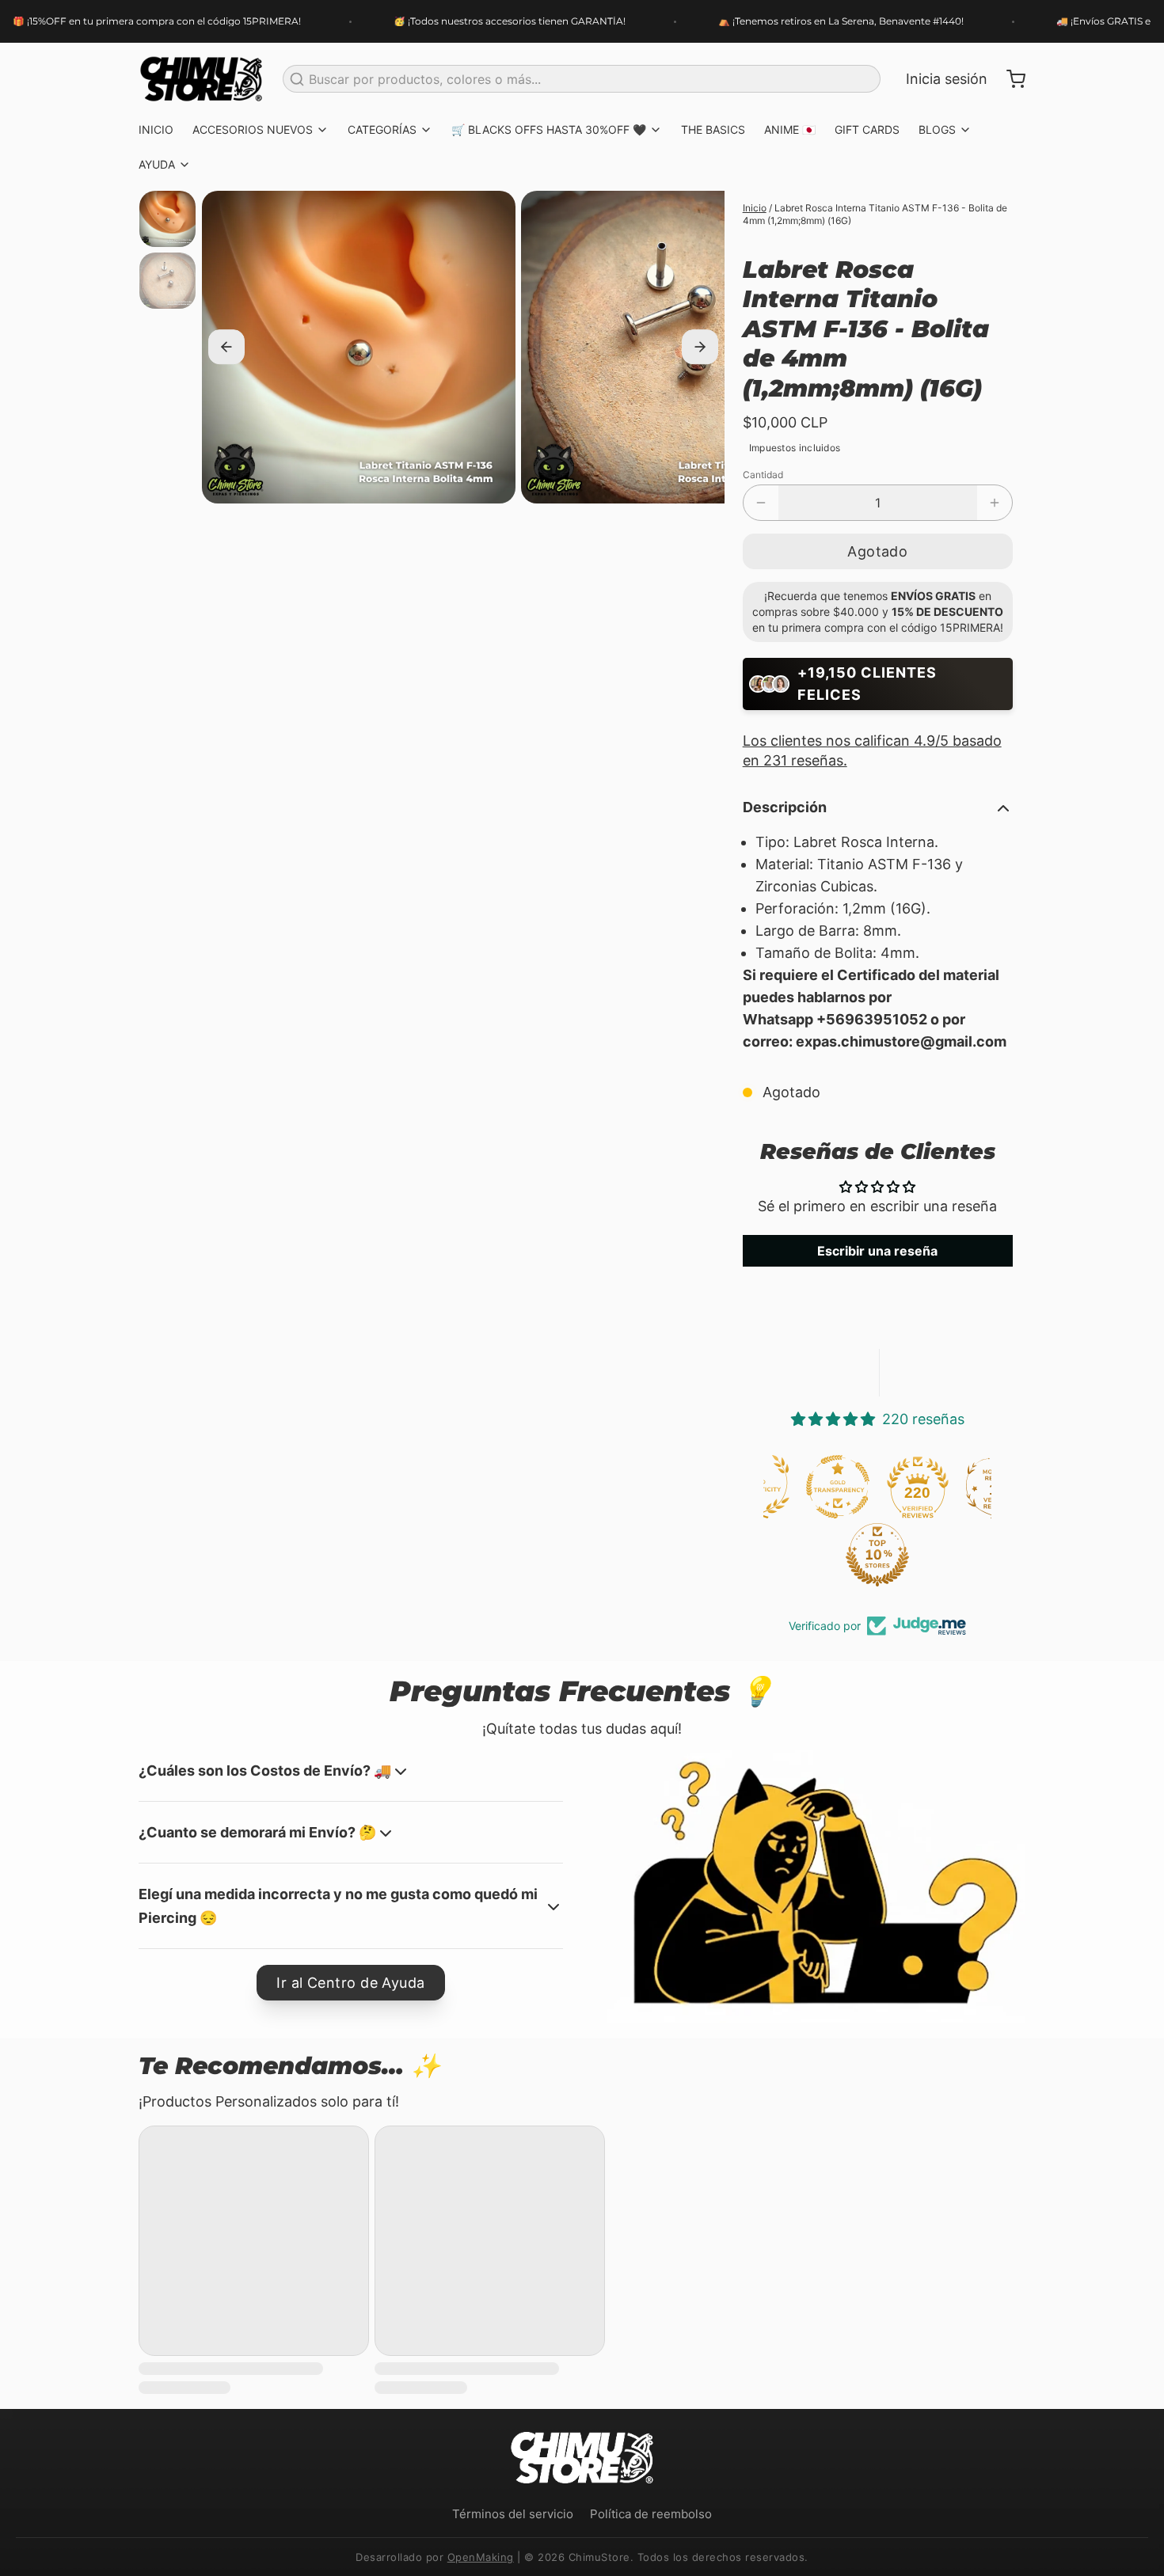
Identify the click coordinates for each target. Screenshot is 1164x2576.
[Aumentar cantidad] (995, 503)
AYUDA (157, 164)
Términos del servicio (513, 2514)
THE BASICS (713, 129)
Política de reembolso (651, 2514)
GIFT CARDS (867, 129)
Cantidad (763, 475)
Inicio (755, 208)
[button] (878, 551)
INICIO (156, 129)
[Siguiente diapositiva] (700, 348)
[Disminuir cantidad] (761, 503)
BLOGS (937, 129)
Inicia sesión (947, 79)
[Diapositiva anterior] (226, 348)
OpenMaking (481, 2557)
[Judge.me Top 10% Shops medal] (801, 1555)
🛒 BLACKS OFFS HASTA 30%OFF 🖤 (549, 129)
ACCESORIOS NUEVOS (253, 129)
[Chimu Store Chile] (201, 79)
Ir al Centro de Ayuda (350, 1983)
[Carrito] (1010, 79)
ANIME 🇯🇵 (790, 129)
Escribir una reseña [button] (877, 1251)
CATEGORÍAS (382, 129)
